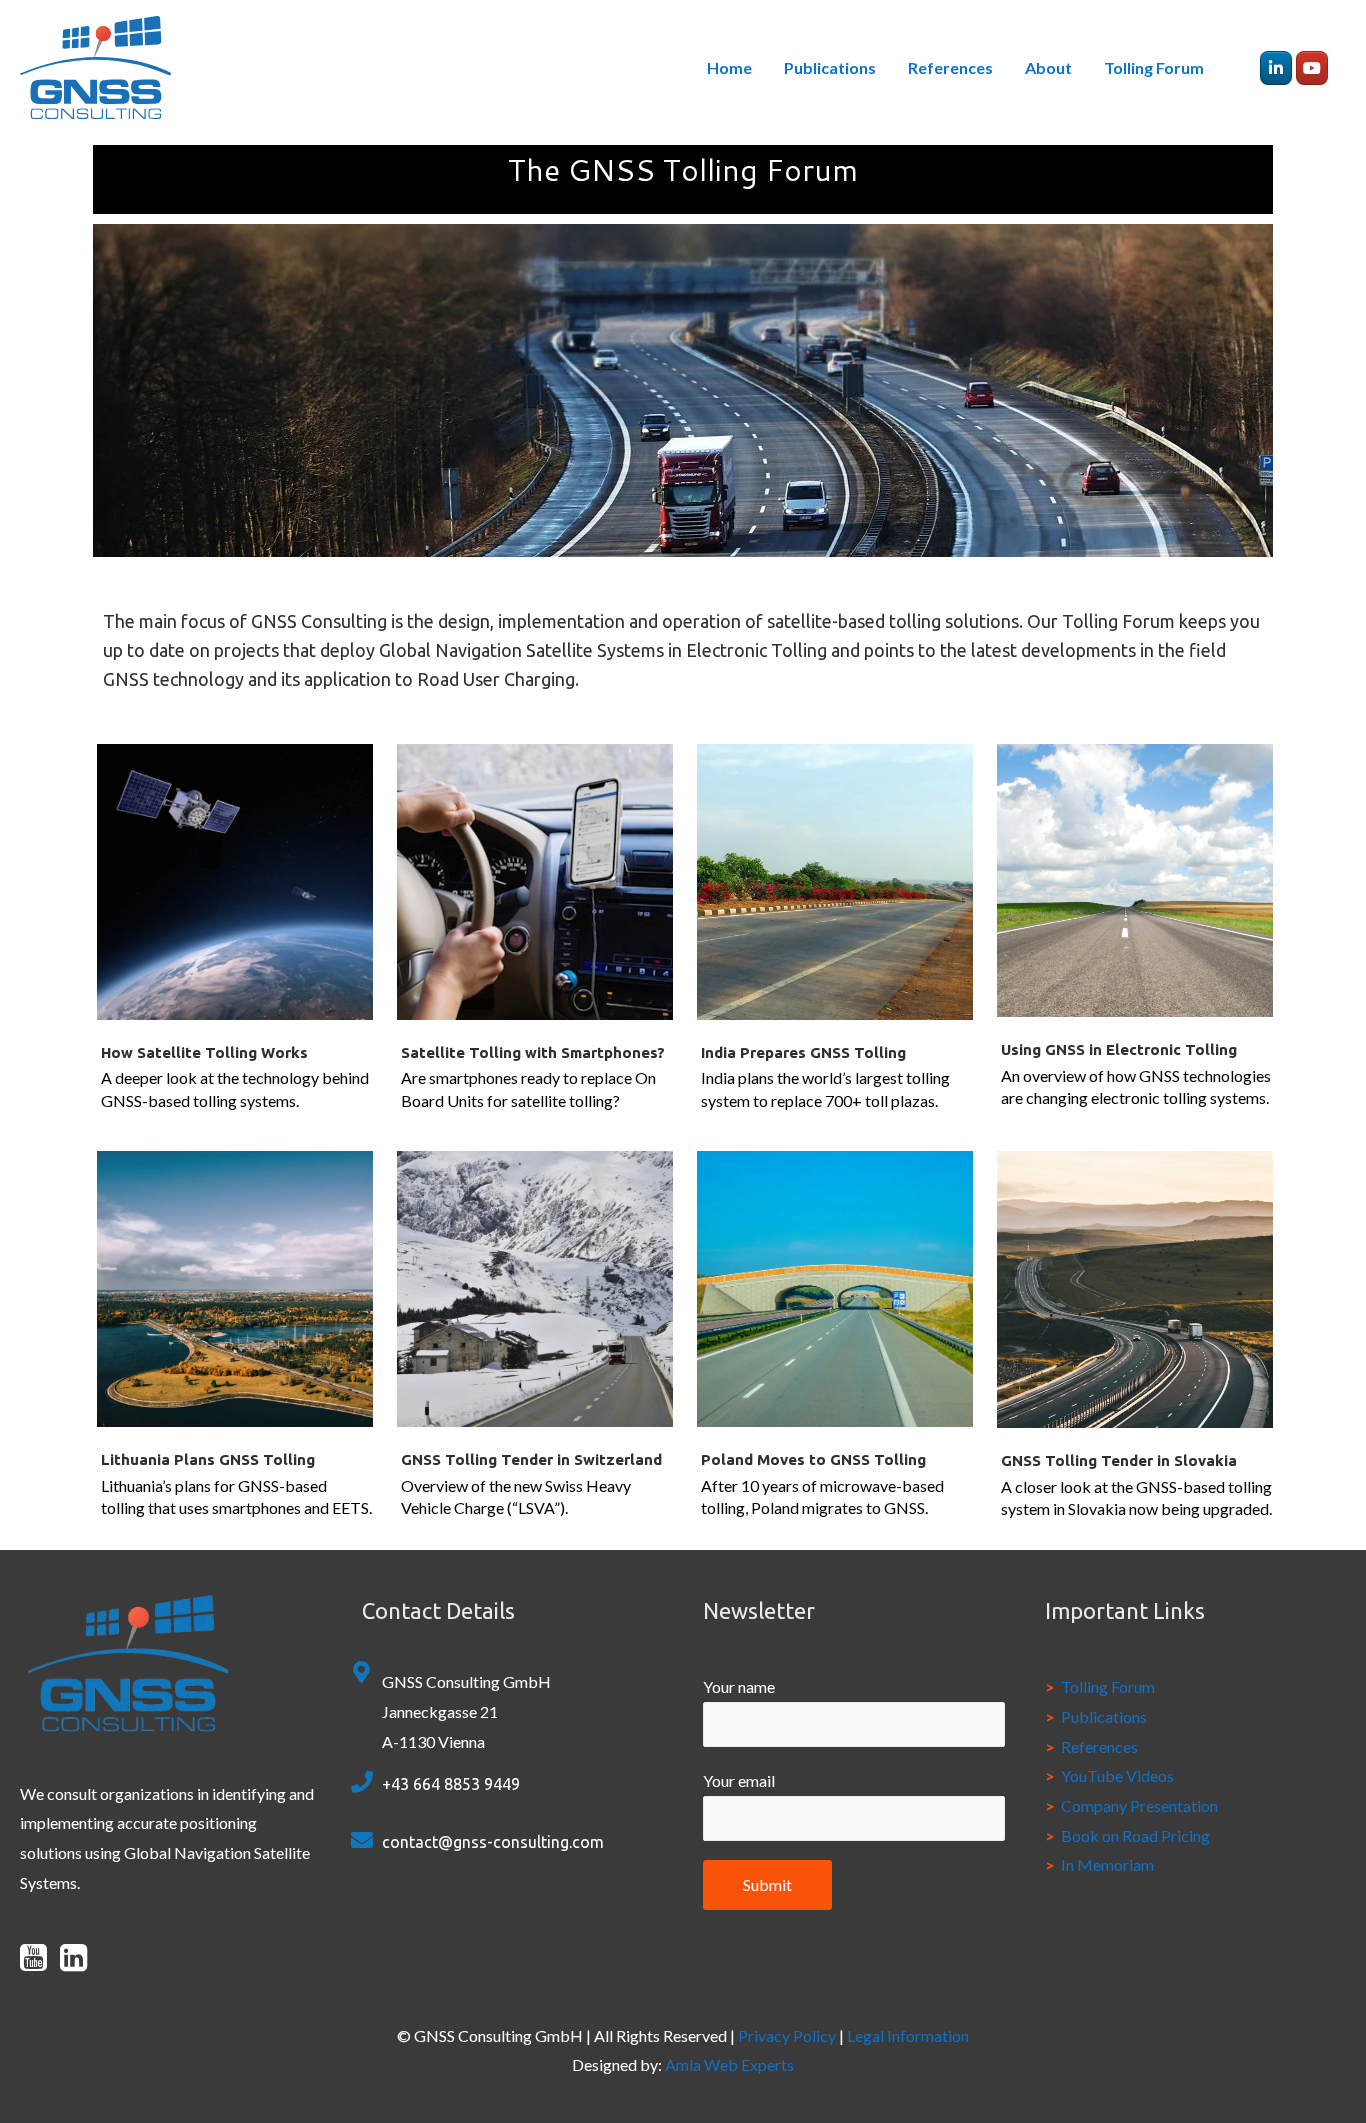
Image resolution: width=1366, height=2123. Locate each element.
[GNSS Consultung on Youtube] (1312, 68)
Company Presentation (1139, 1805)
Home (729, 67)
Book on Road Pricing (1135, 1835)
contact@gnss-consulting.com (493, 1842)
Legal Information (908, 2035)
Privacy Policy (788, 2035)
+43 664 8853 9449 (451, 1784)
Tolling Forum (1154, 67)
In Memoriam (1107, 1864)
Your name (739, 1686)
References (950, 67)
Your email (739, 1780)
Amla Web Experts (729, 2064)
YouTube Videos (1117, 1775)
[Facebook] (1276, 68)
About (1048, 67)
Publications (830, 67)
